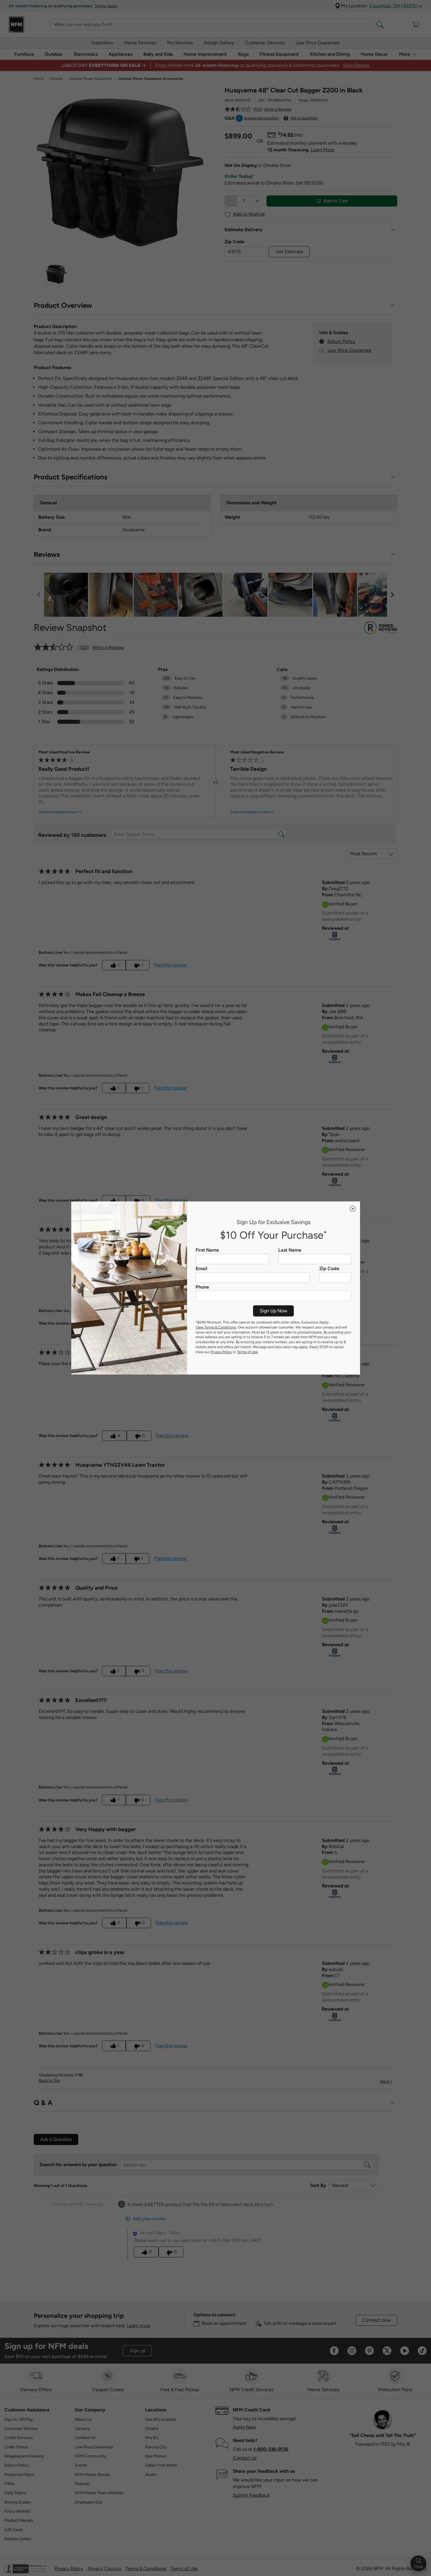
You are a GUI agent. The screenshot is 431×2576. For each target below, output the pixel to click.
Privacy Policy (221, 1352)
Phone (202, 1287)
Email (201, 1269)
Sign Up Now (274, 1311)
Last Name (290, 1250)
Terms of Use (247, 1352)
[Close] (353, 1209)
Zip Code (329, 1269)
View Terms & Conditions (216, 1327)
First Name (207, 1250)
